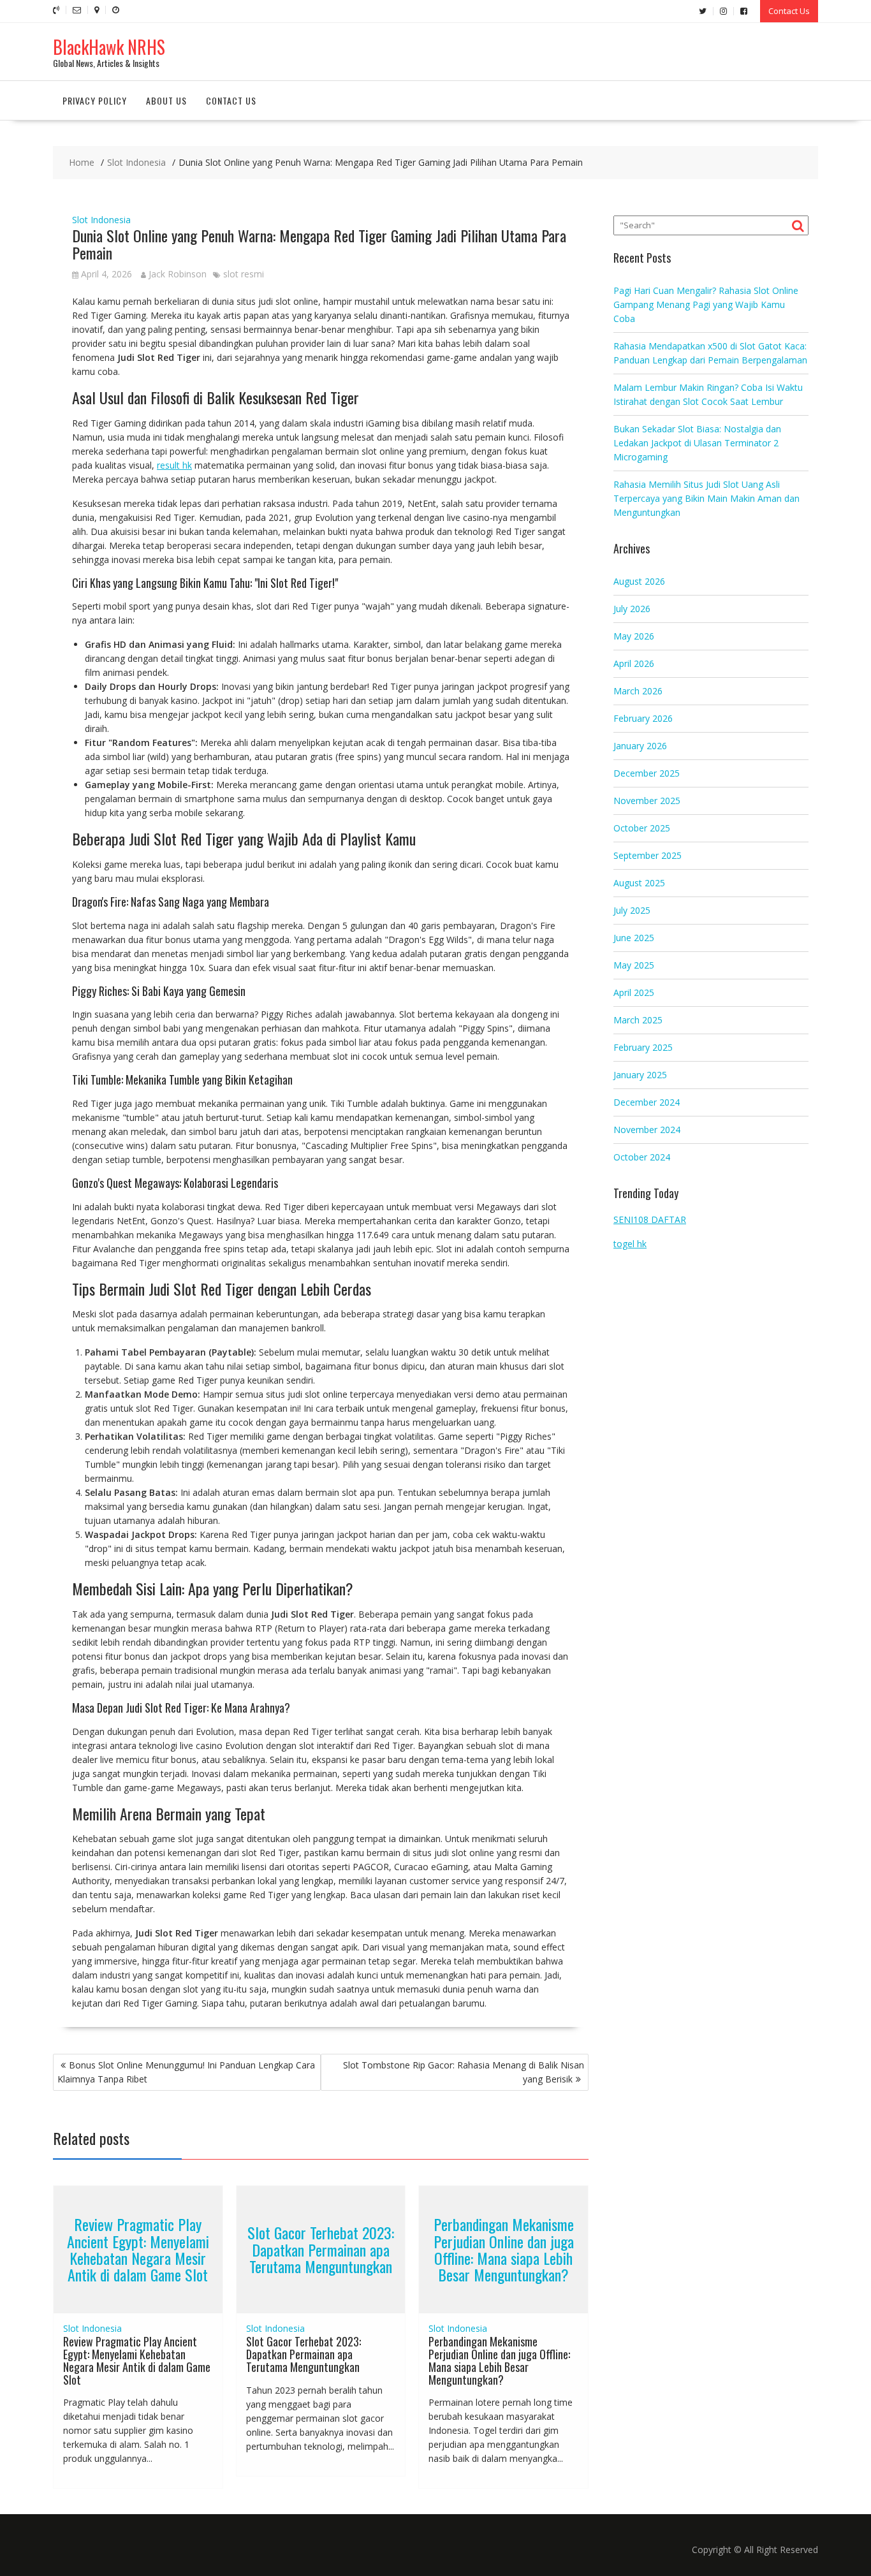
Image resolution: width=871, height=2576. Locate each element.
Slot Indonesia (101, 220)
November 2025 (647, 801)
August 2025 (639, 883)
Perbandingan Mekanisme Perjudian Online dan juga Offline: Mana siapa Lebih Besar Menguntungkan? (504, 2250)
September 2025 (648, 855)
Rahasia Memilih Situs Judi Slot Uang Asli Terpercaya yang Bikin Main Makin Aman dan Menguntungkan (706, 498)
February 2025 (643, 1047)
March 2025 (638, 1020)
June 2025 (634, 938)
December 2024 (647, 1102)
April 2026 (634, 663)
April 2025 (634, 992)
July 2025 (632, 910)
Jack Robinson (178, 274)
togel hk (630, 1244)
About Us (166, 100)
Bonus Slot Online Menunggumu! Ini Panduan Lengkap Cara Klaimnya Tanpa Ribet (186, 2072)
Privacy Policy (95, 100)
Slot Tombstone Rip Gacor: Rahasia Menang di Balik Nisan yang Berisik (464, 2072)
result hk (174, 465)
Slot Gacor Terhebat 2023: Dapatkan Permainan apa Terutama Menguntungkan (321, 2250)
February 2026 (643, 718)
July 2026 (632, 609)
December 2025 (647, 773)
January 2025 (640, 1075)
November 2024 (647, 1130)
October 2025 (642, 828)
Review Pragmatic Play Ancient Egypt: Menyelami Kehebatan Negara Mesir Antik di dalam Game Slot (138, 2250)
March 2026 (638, 691)
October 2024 (642, 1157)
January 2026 (640, 746)
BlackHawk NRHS (109, 47)
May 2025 (634, 965)
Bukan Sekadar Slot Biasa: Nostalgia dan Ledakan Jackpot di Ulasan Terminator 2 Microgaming (697, 443)
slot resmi (244, 274)
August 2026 (639, 581)
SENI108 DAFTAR (650, 1219)
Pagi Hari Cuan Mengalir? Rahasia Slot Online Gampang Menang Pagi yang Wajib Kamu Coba (706, 304)
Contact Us (789, 11)
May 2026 (634, 636)
